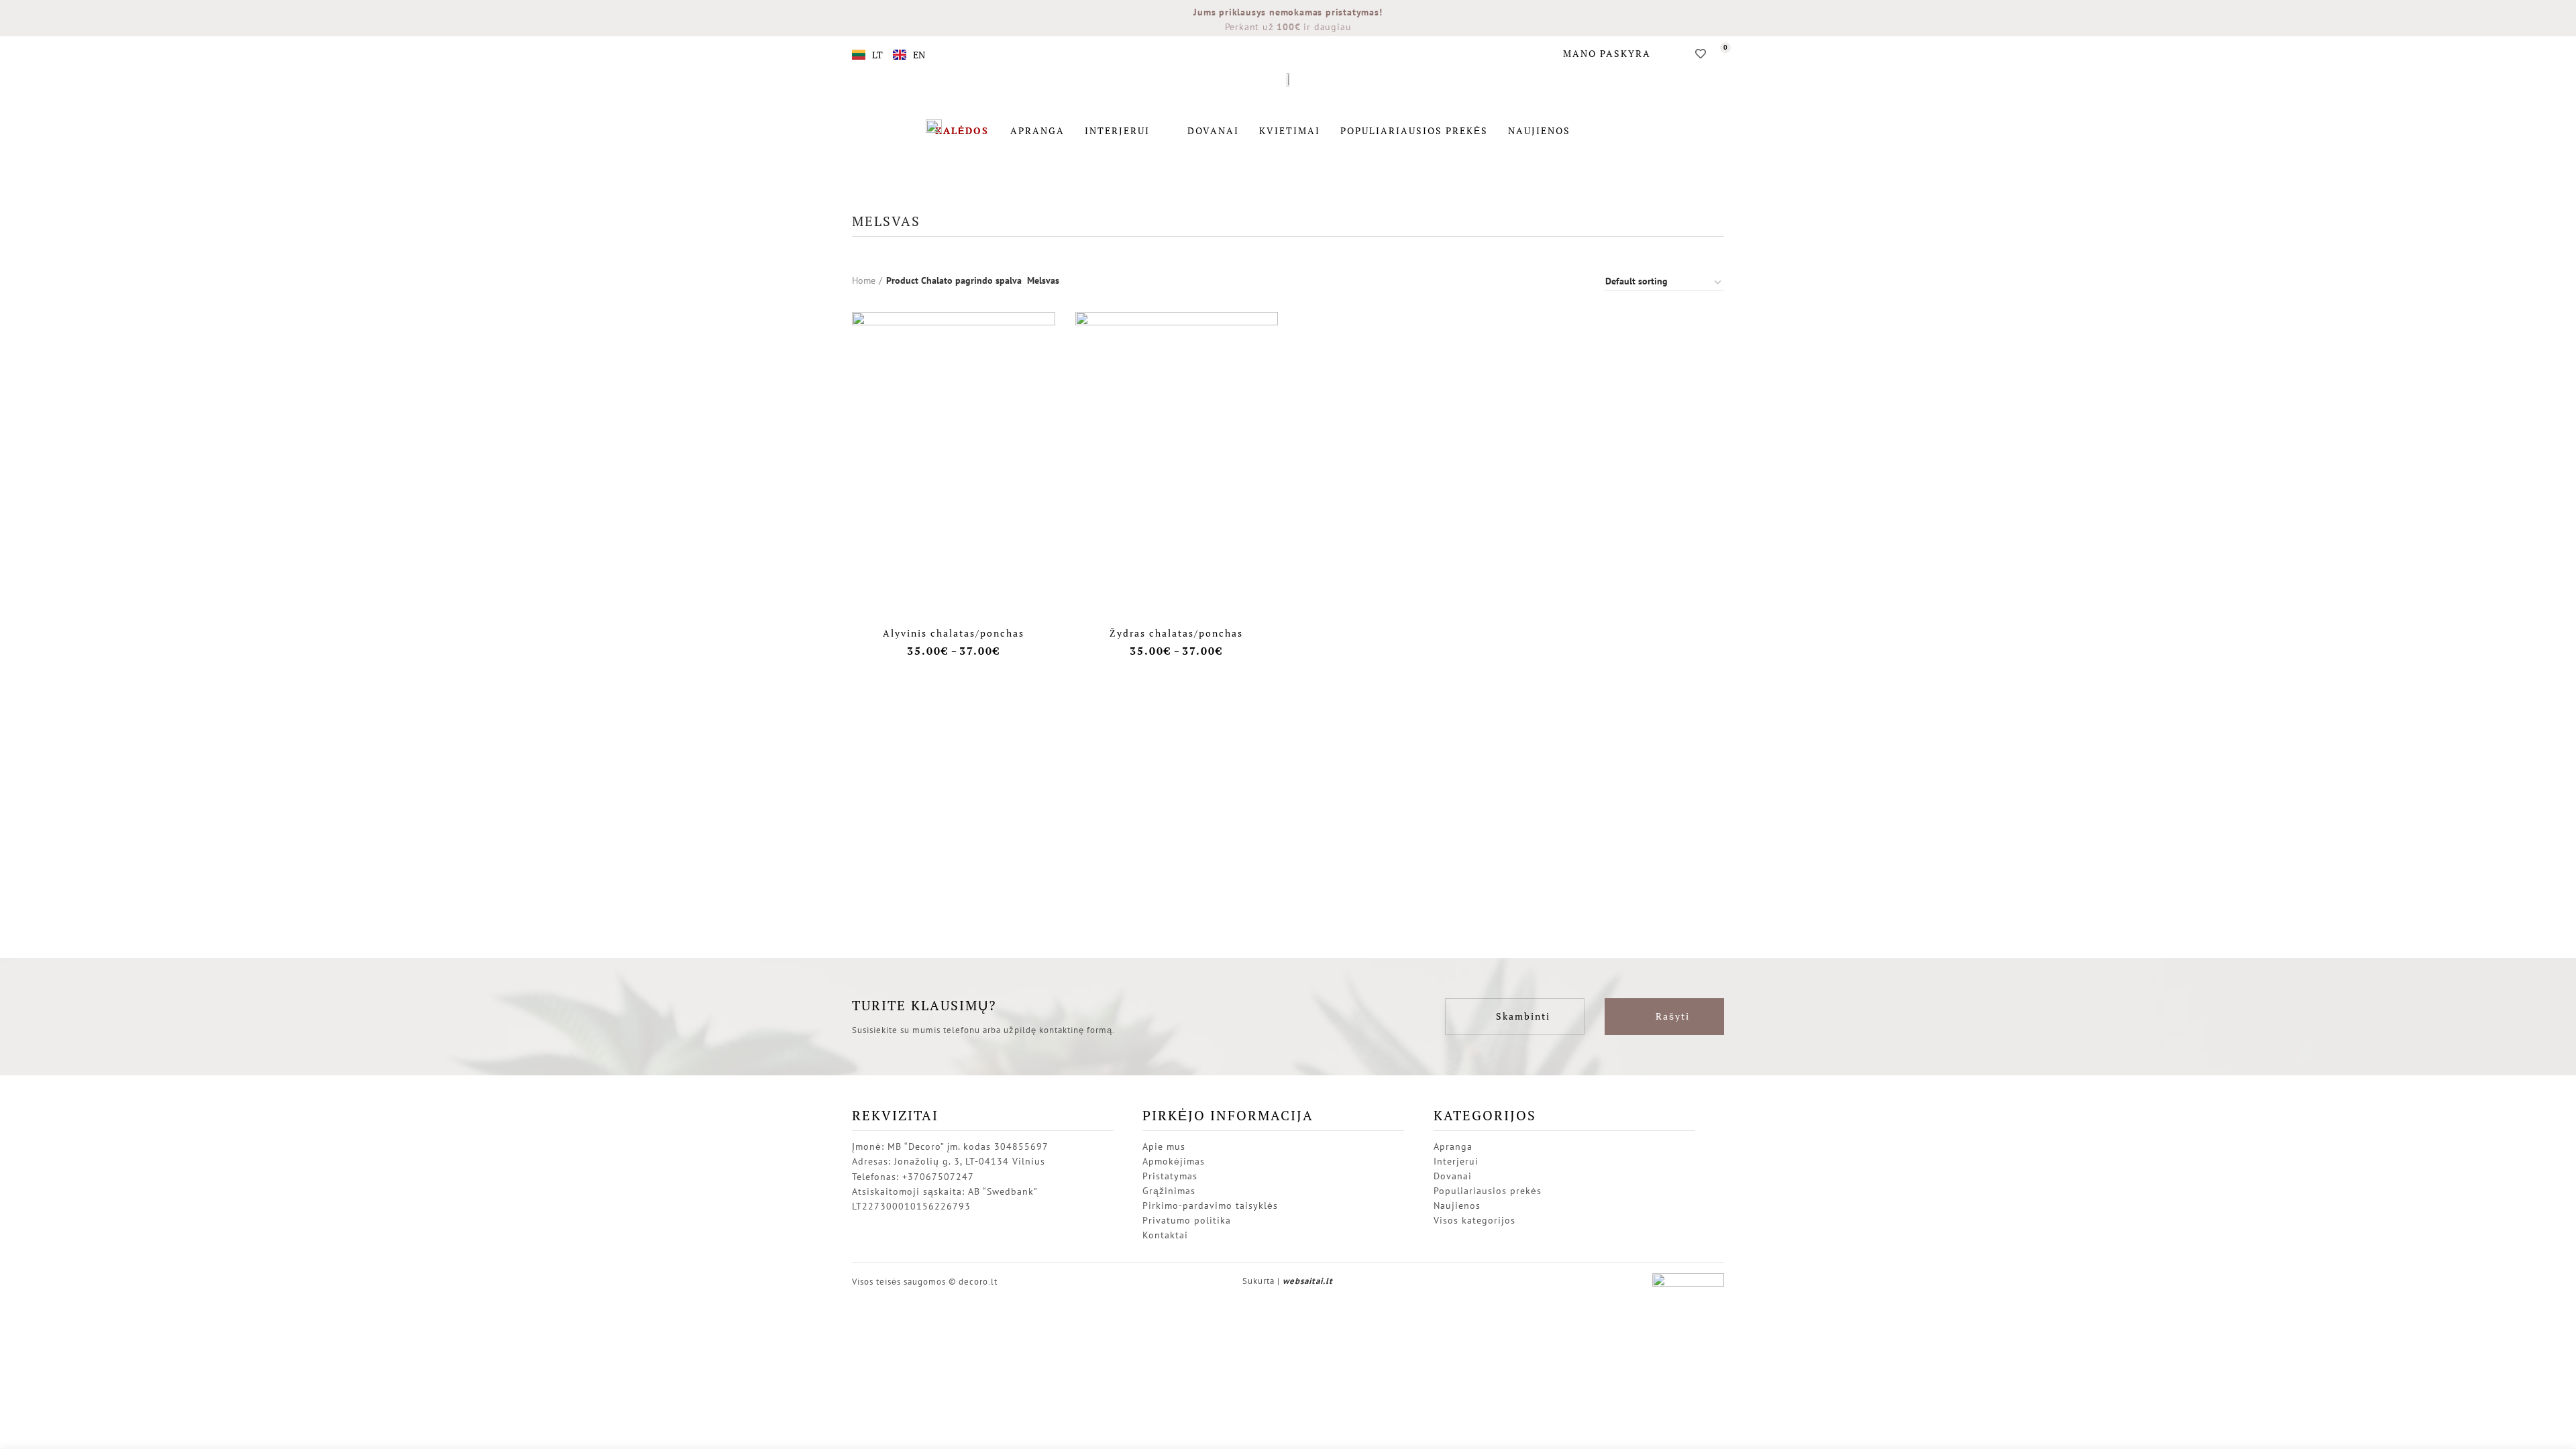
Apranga (1037, 130)
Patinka (1045, 334)
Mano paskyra (1607, 53)
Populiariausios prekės (1414, 130)
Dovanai (1213, 130)
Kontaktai (1165, 1235)
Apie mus (1164, 1146)
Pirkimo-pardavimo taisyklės (1210, 1205)
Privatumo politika (1187, 1220)
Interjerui (1117, 130)
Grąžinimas (1169, 1191)
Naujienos (1539, 130)
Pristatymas (1170, 1176)
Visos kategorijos (1474, 1220)
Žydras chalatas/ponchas (1176, 633)
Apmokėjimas (1174, 1161)
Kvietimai (1290, 130)
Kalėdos (962, 130)
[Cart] (1720, 54)
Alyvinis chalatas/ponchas (954, 633)
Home (864, 280)
